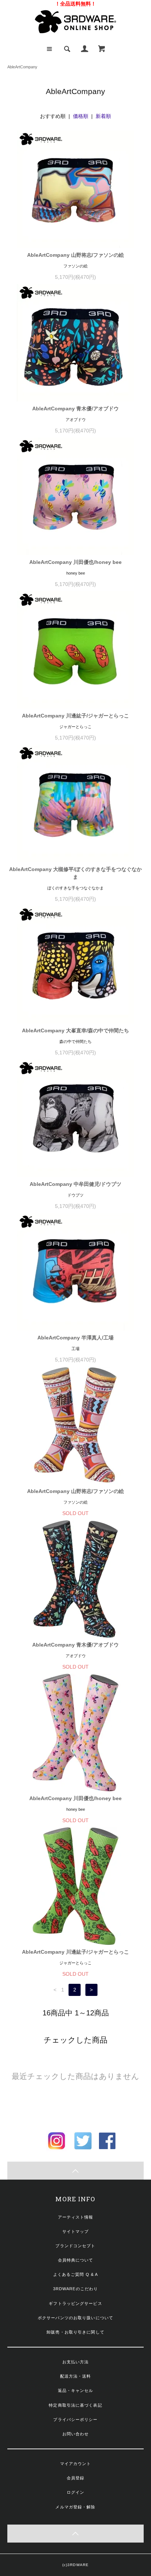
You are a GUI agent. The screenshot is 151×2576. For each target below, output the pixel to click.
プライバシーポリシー (75, 2420)
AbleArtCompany (22, 67)
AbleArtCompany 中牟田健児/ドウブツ (75, 1184)
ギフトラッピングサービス (75, 2303)
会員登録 (75, 2478)
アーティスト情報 (76, 2217)
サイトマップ (76, 2231)
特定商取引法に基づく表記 (75, 2405)
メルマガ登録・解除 (75, 2507)
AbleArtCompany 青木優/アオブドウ (75, 409)
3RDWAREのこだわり (75, 2289)
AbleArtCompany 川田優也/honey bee (75, 562)
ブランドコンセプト (75, 2246)
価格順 (81, 116)
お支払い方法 (76, 2362)
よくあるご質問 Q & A (76, 2274)
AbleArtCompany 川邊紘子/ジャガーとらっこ (75, 716)
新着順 (103, 116)
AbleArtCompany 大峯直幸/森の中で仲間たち (75, 1030)
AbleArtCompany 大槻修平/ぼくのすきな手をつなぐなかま (75, 873)
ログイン (75, 2492)
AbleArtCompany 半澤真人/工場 (75, 1338)
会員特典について (76, 2260)
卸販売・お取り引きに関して (75, 2332)
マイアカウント (76, 2464)
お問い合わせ (76, 2434)
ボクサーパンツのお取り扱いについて (75, 2318)
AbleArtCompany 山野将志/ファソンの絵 (75, 255)
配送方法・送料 (76, 2376)
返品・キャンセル (76, 2390)
